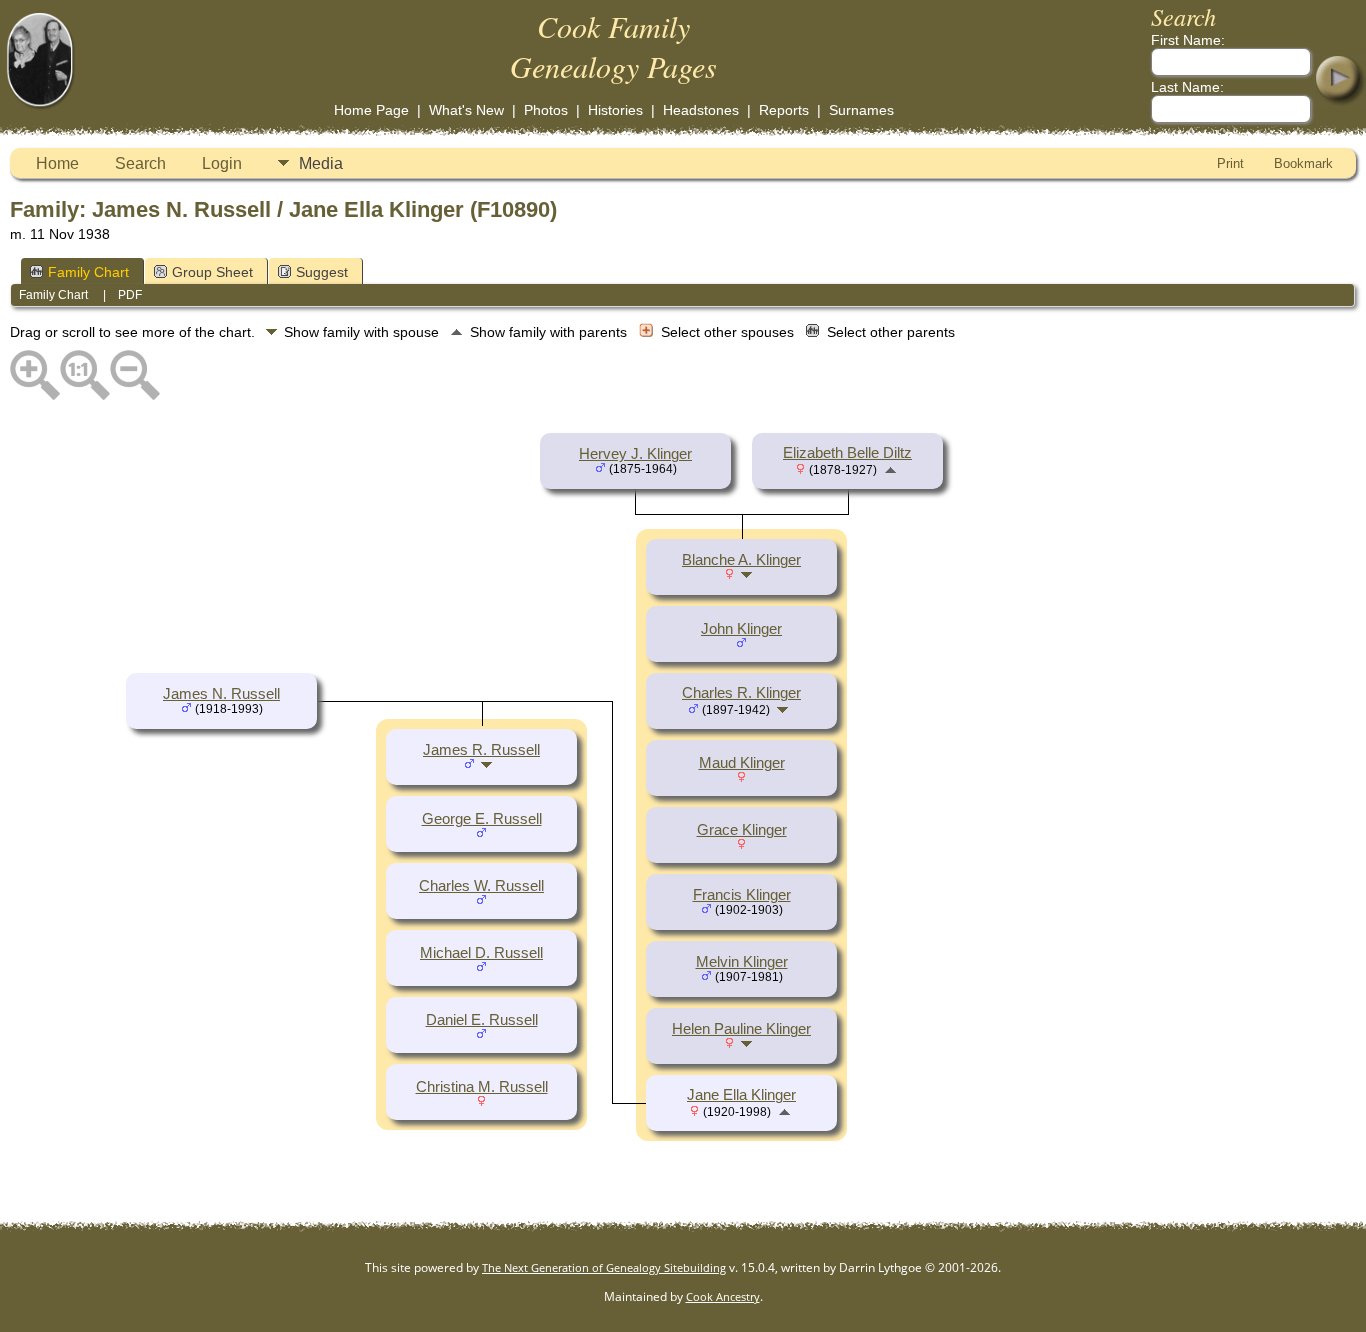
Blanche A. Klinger (741, 560)
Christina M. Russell (482, 1087)
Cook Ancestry (723, 1296)
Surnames (861, 110)
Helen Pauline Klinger (741, 1029)
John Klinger (741, 629)
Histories (615, 110)
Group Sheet (212, 272)
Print (1230, 163)
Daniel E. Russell (482, 1020)
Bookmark (1303, 163)
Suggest (322, 272)
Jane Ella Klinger (741, 1095)
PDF (130, 295)
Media (321, 163)
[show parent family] (890, 469)
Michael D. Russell (481, 953)
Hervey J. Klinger (635, 454)
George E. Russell (482, 819)
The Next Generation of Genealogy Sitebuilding (604, 1267)
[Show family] (748, 574)
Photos (546, 110)
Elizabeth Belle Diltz (847, 453)
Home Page (371, 110)
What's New (466, 110)
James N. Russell (221, 694)
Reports (784, 110)
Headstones (701, 110)
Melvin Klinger (742, 962)
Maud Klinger (742, 763)
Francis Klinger (742, 895)
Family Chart (88, 272)
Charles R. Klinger (741, 693)
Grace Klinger (742, 830)
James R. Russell (481, 750)
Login (222, 163)
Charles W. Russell (481, 886)
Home (57, 163)
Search (140, 163)
